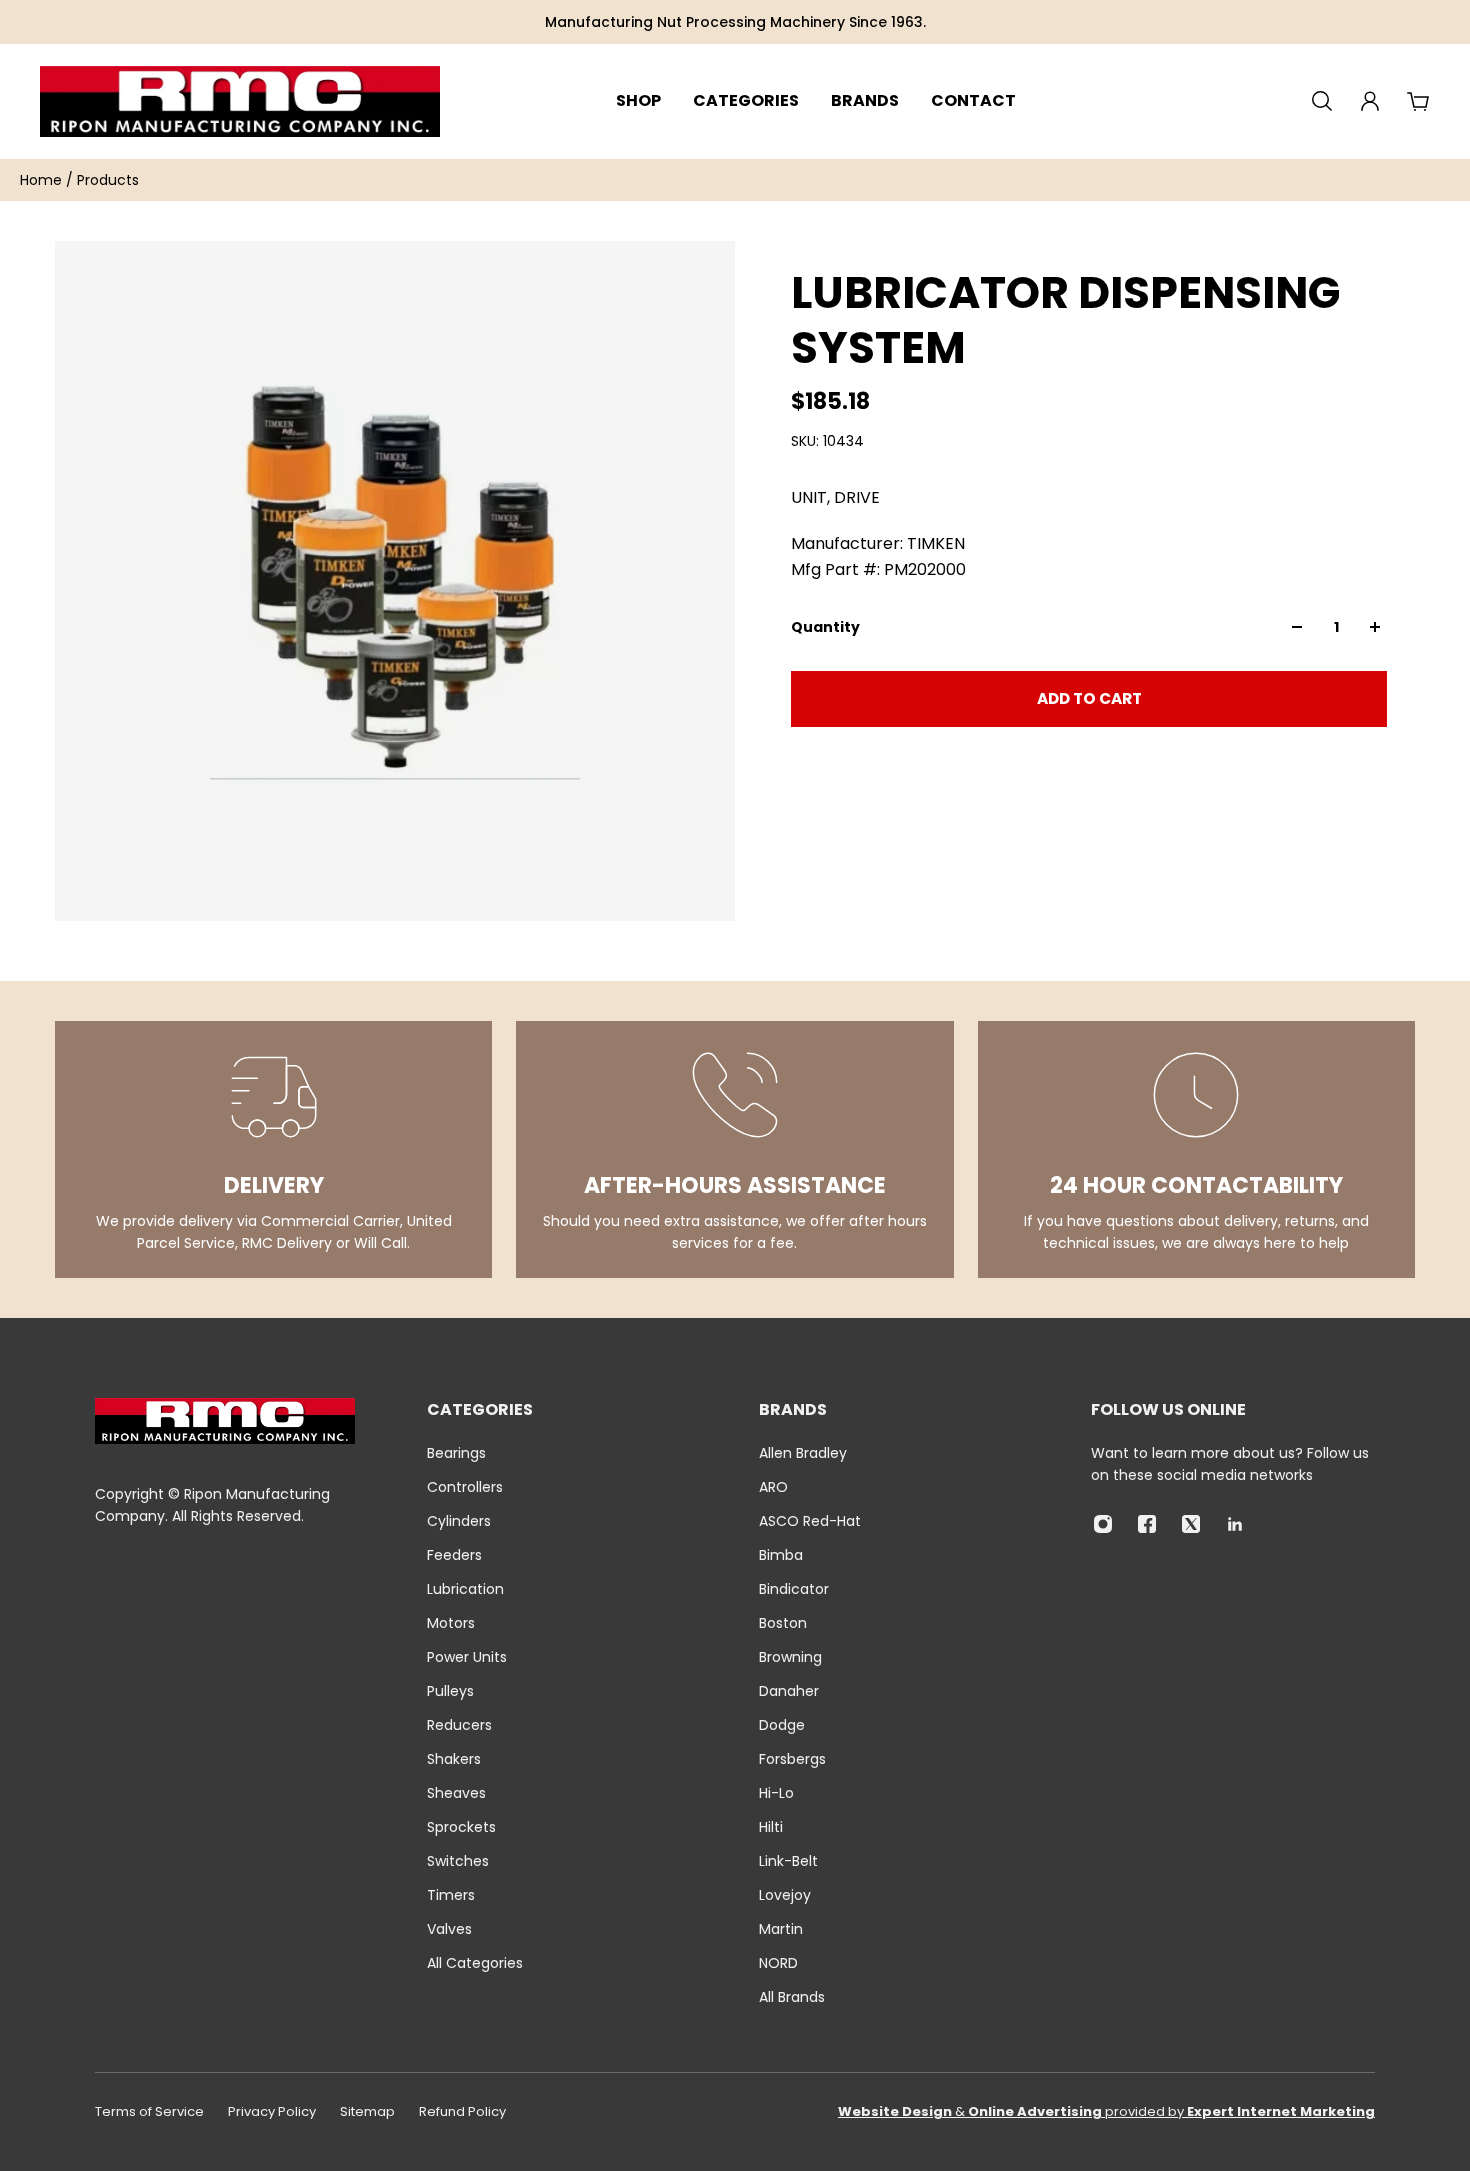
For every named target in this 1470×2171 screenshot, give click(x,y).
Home (43, 180)
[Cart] (1418, 101)
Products (108, 180)
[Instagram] (1103, 1524)
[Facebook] (1147, 1524)
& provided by (1106, 2111)
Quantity (825, 627)
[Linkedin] (1235, 1524)
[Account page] (1370, 101)
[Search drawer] (1322, 101)
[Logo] (240, 101)
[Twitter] (1191, 1524)
